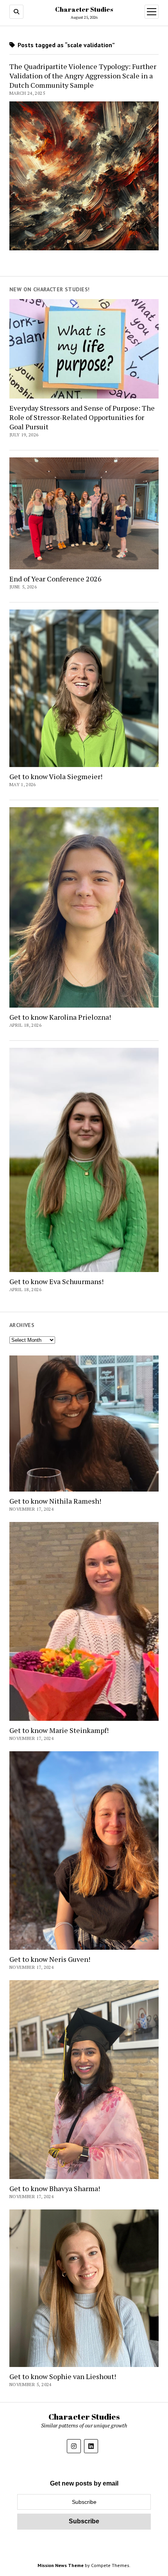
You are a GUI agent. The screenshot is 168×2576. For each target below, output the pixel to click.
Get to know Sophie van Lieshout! (63, 2376)
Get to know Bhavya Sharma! (55, 2188)
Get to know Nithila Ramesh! (55, 1501)
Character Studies (84, 9)
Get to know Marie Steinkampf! (59, 1730)
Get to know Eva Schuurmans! (56, 1281)
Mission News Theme (61, 2565)
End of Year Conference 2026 (55, 579)
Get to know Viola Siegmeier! (56, 776)
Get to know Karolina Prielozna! (60, 1017)
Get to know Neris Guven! (50, 1959)
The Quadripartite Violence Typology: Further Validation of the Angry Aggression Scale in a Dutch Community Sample (83, 76)
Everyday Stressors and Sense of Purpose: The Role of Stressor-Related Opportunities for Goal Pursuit (82, 417)
